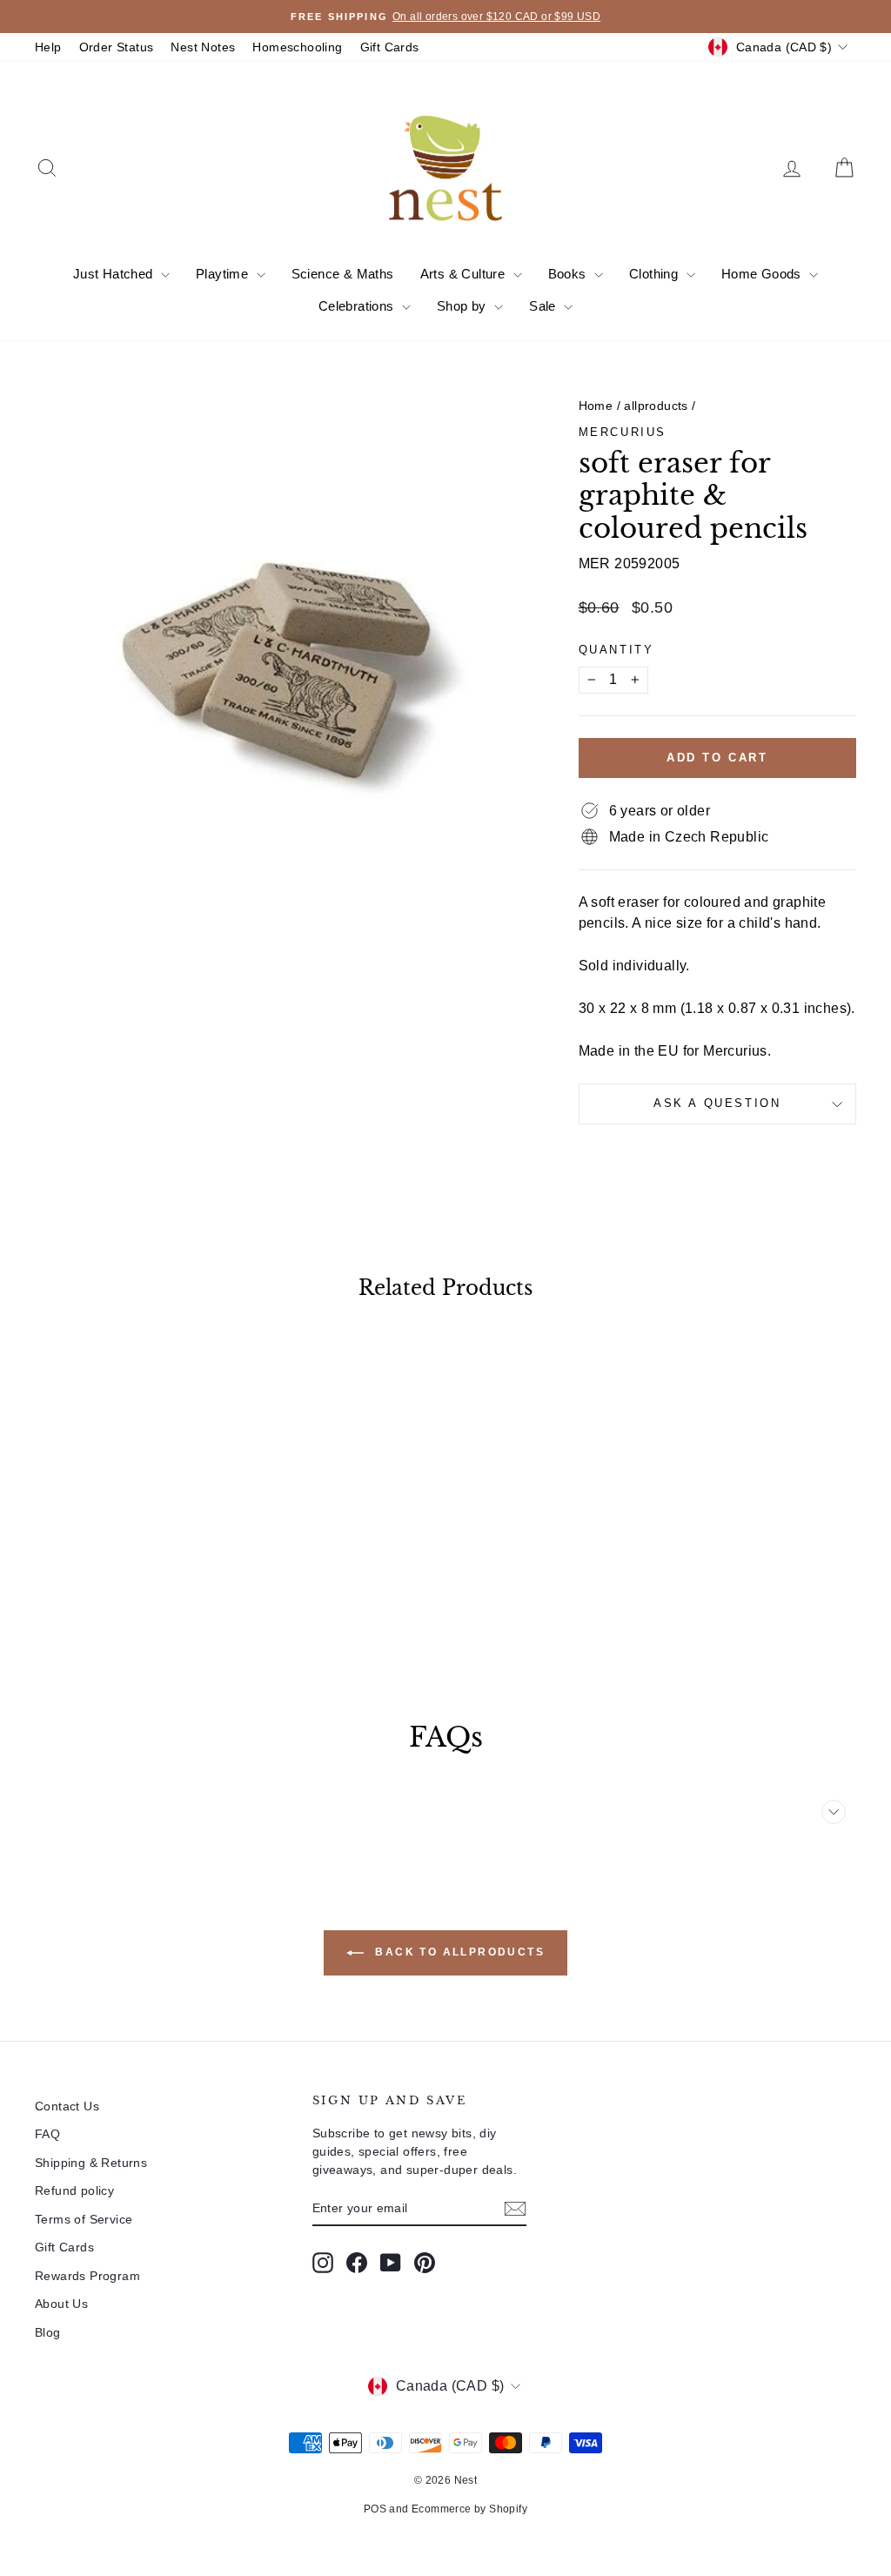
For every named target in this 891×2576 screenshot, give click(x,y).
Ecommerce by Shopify (469, 2509)
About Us (61, 2304)
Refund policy (74, 2190)
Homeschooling (297, 47)
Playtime (224, 274)
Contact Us (67, 2106)
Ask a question (717, 1103)
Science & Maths (343, 274)
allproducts (656, 406)
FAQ (47, 2134)
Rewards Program (87, 2276)
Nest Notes (203, 47)
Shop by (463, 306)
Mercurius (623, 432)
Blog (48, 2332)
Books (569, 274)
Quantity (616, 650)
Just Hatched (115, 274)
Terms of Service (84, 2219)
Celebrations (358, 306)
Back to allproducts (458, 1952)
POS (375, 2509)
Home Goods (763, 274)
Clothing (656, 274)
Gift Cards (390, 47)
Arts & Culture (465, 274)
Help (48, 47)
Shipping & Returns (91, 2163)
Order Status (117, 47)
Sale (544, 306)
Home (596, 406)
